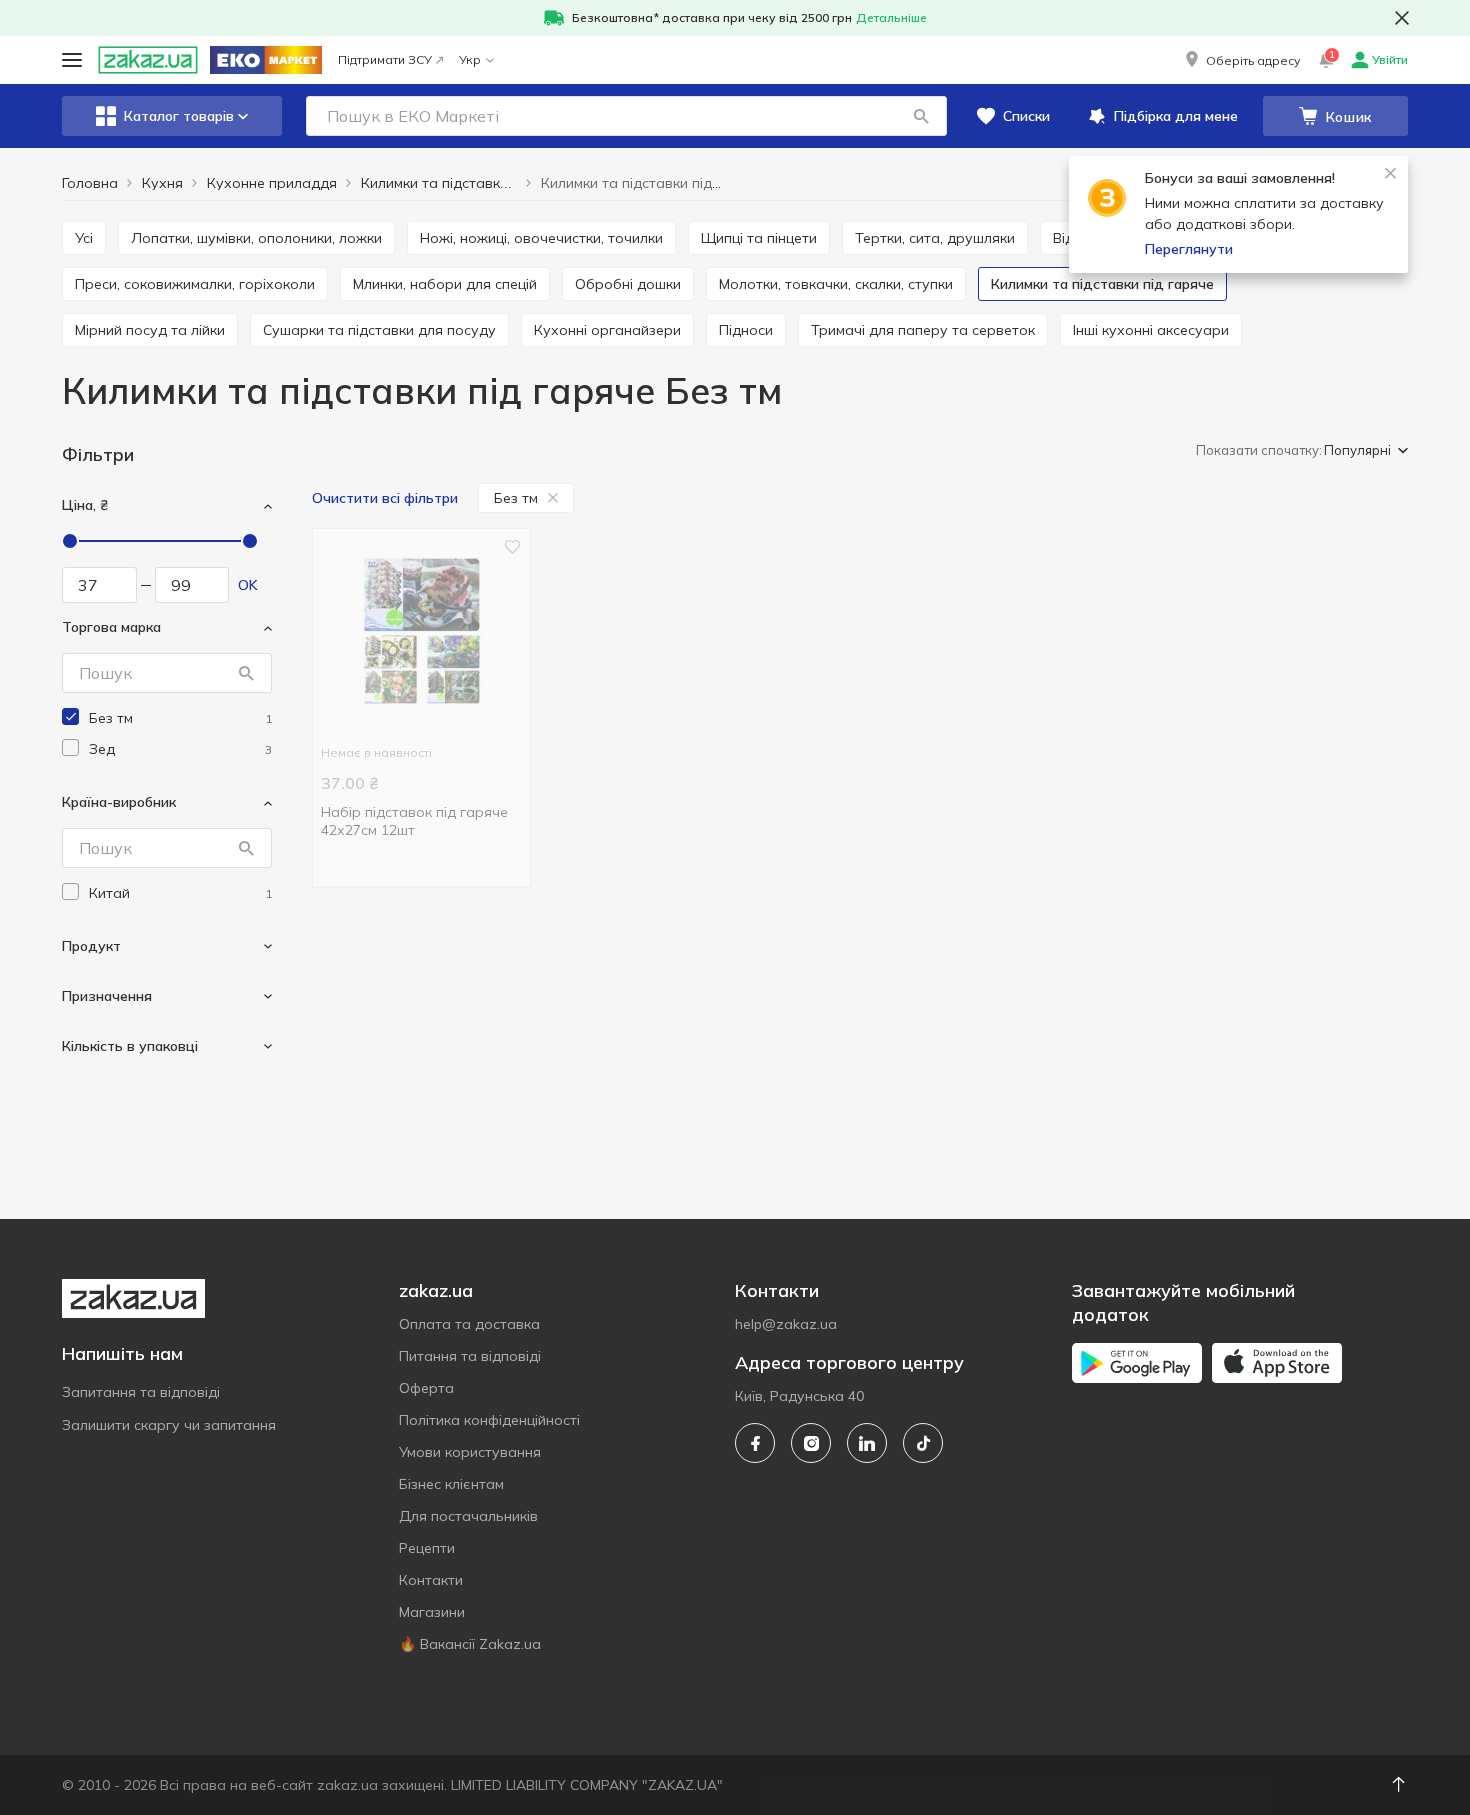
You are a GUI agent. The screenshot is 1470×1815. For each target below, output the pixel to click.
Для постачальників (468, 1516)
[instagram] (811, 1443)
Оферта (426, 1388)
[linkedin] (867, 1443)
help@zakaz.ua (786, 1324)
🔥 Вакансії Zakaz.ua (470, 1644)
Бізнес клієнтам (451, 1484)
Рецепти (427, 1548)
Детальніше (891, 17)
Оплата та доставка (469, 1324)
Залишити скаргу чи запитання (169, 1425)
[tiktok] (923, 1443)
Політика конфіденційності (489, 1420)
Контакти (431, 1580)
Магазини (432, 1612)
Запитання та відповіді (141, 1392)
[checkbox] (70, 716)
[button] (1241, 60)
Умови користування (470, 1452)
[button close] (1402, 18)
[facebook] (755, 1443)
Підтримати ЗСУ (385, 59)
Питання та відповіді (470, 1356)
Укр (470, 59)
